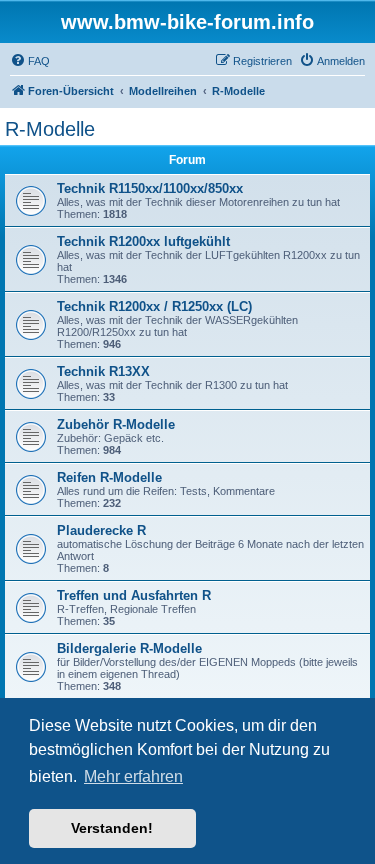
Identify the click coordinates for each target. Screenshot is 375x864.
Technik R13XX (103, 371)
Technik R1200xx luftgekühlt (143, 241)
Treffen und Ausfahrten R (134, 595)
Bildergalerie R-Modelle (129, 648)
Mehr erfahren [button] (133, 776)
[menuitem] (30, 61)
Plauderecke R (101, 530)
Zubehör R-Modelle (116, 424)
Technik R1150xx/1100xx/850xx (150, 188)
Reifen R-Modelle (109, 477)
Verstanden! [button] (112, 828)
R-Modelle (50, 129)
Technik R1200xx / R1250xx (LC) (154, 306)
